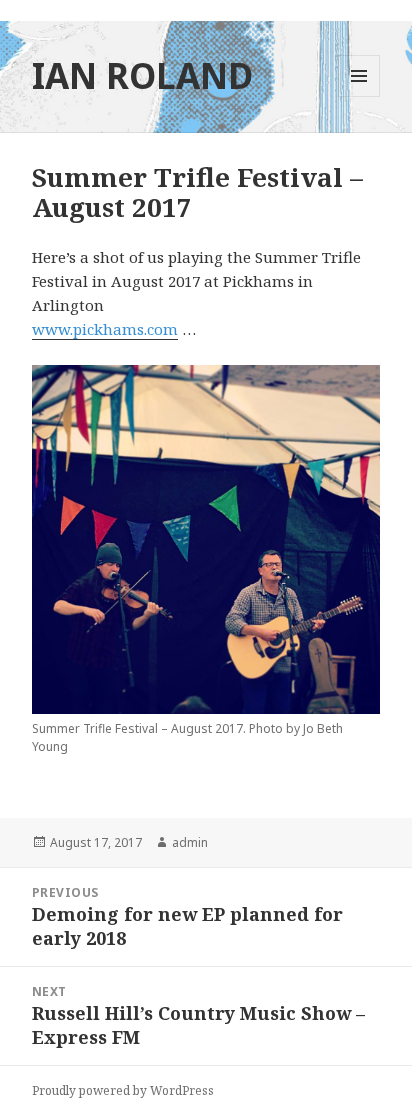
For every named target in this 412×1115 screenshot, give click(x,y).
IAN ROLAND (142, 75)
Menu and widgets (359, 96)
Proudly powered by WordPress (123, 1090)
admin (190, 842)
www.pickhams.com (105, 329)
